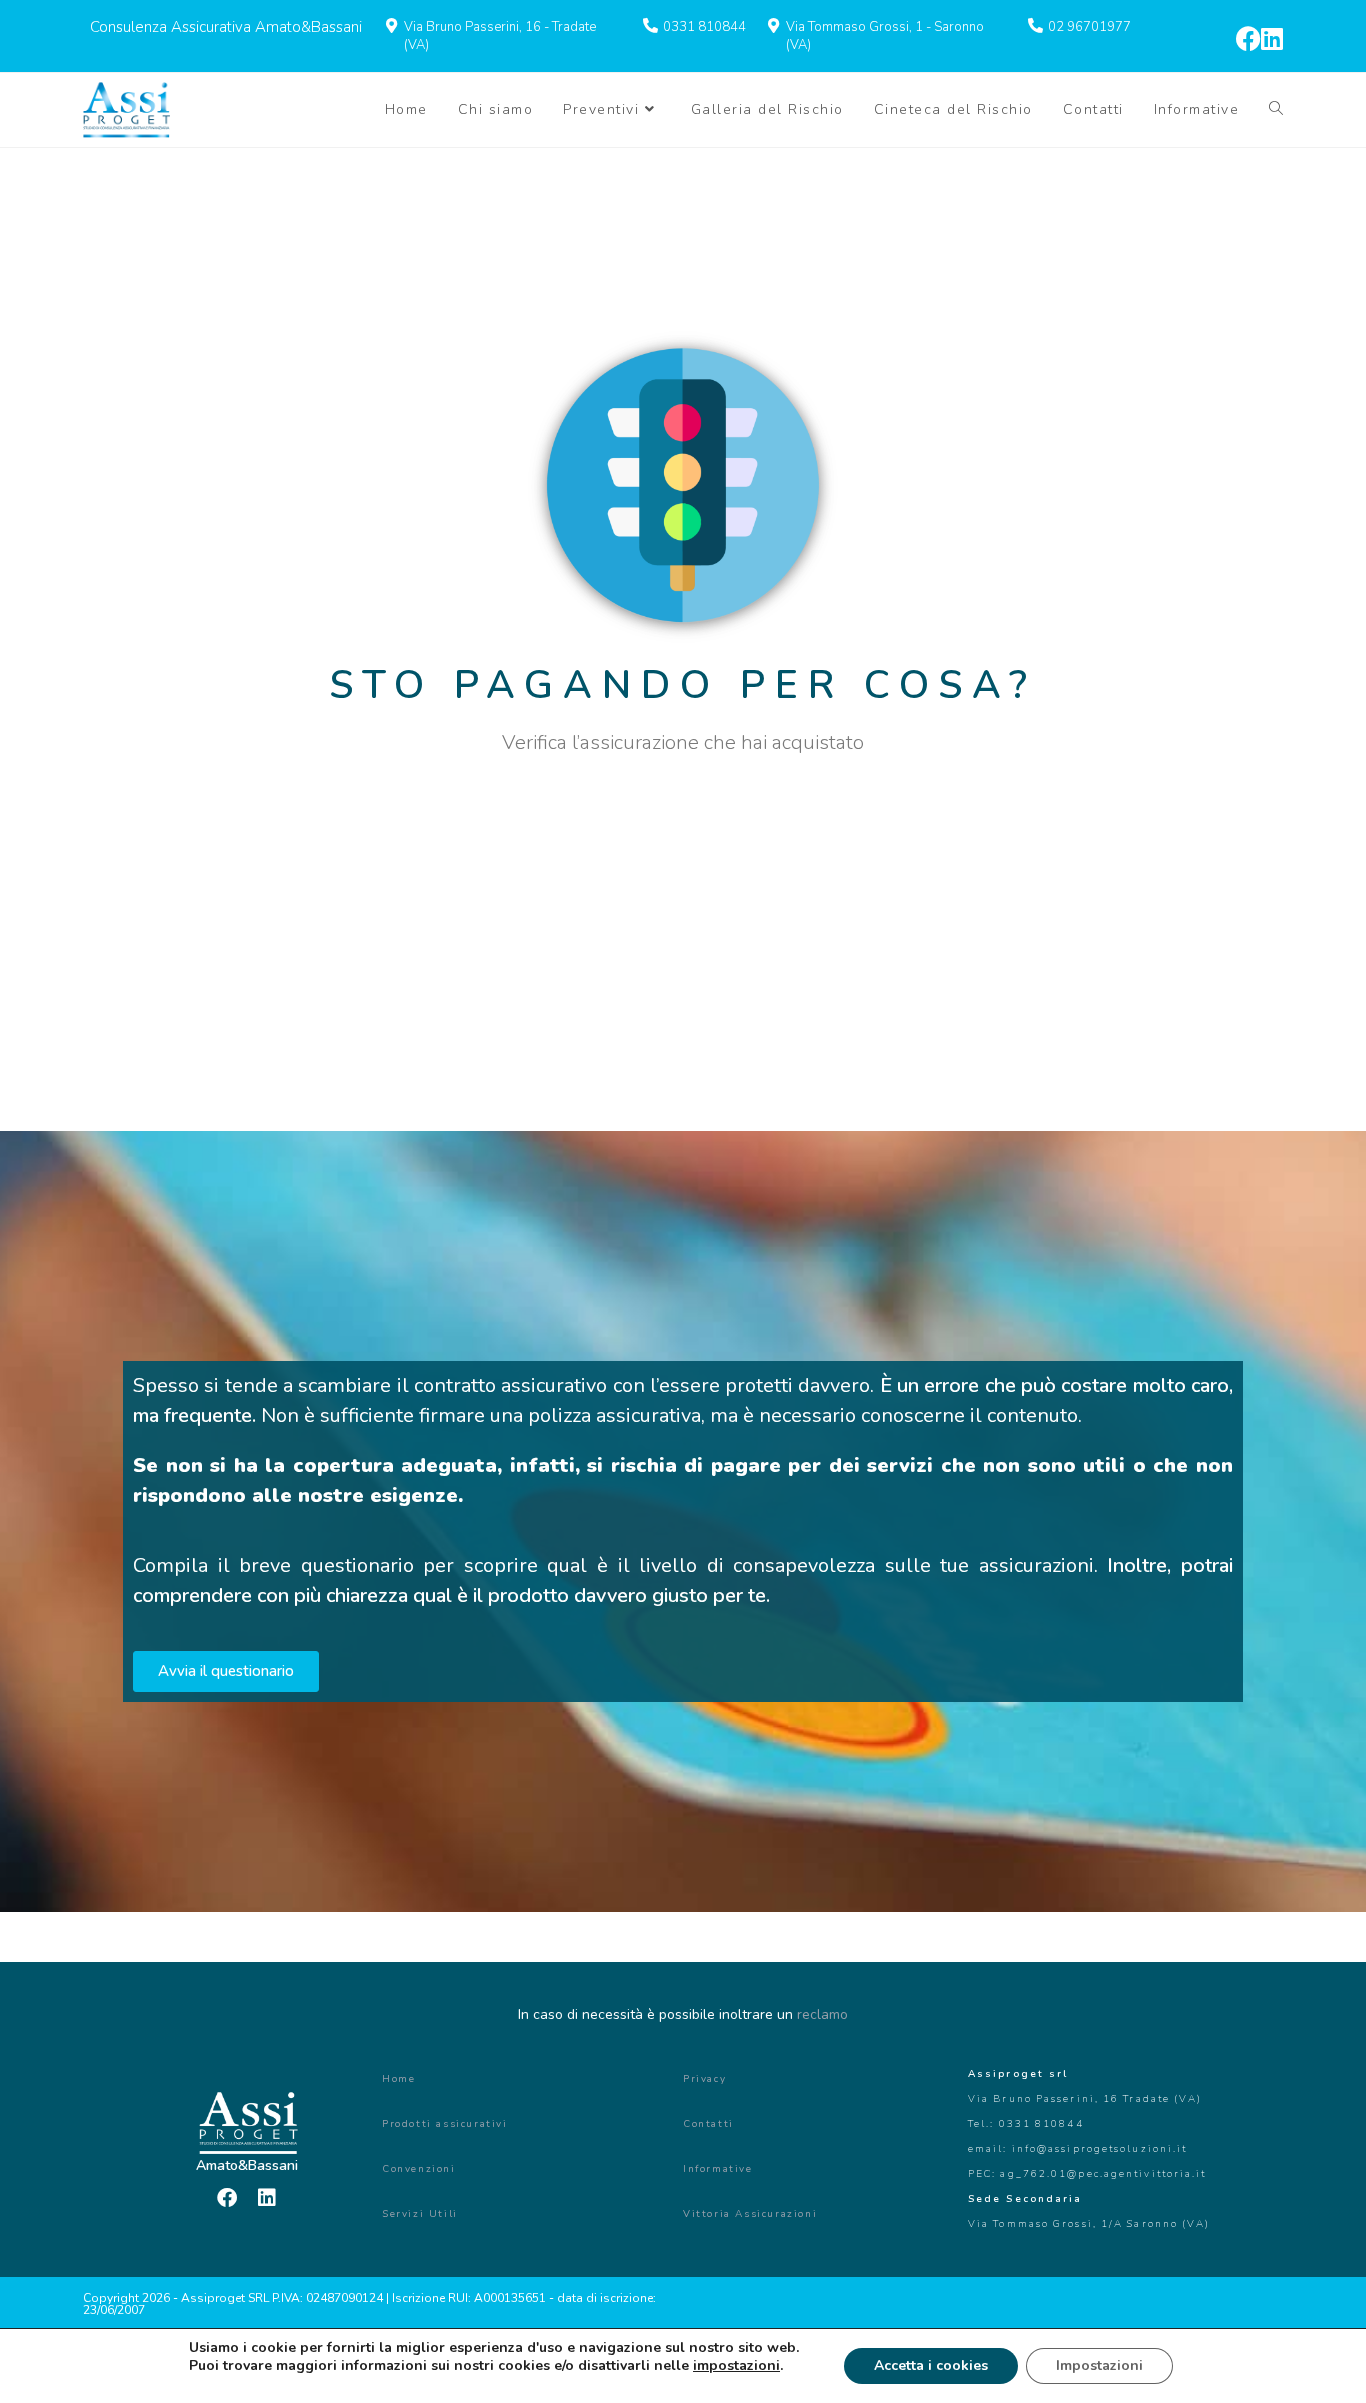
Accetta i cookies (931, 2365)
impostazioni (736, 2366)
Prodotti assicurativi (445, 2124)
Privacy (704, 2079)
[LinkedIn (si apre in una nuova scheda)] (1272, 38)
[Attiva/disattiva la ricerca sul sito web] (1276, 110)
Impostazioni (1099, 2365)
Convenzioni (419, 2169)
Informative (718, 2169)
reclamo (822, 2014)
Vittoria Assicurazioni (750, 2214)
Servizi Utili (420, 2214)
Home (398, 2079)
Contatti (708, 2124)
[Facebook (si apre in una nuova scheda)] (1248, 38)
